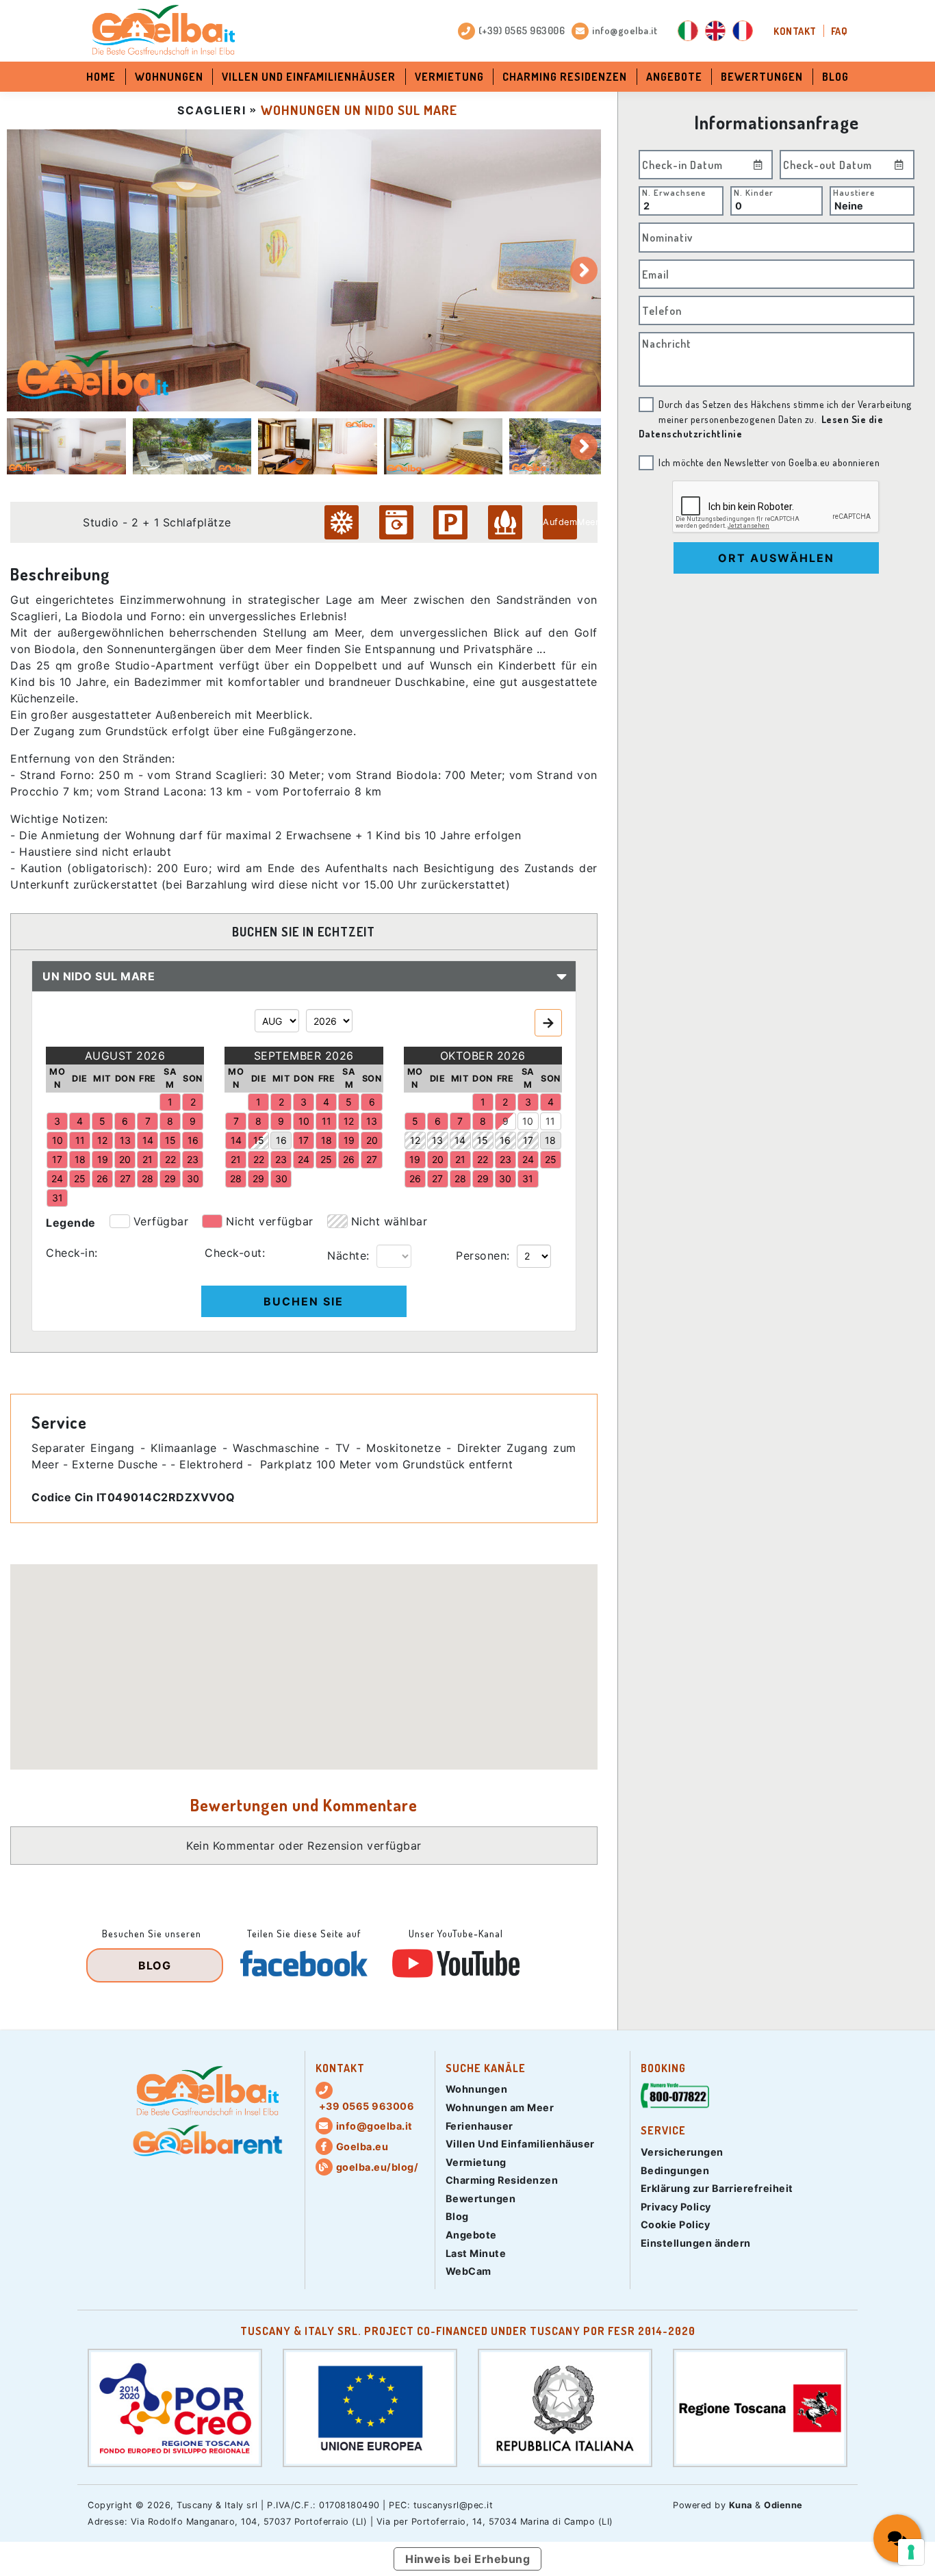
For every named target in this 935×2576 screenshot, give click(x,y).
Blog (835, 77)
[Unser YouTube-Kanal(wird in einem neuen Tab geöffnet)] (456, 1963)
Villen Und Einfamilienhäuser (309, 77)
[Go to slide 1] (66, 446)
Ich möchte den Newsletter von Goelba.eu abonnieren (769, 462)
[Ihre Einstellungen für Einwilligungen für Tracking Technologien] (911, 2552)
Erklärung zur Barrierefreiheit (717, 2188)
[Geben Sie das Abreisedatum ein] (899, 165)
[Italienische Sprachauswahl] (688, 31)
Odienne (783, 2505)
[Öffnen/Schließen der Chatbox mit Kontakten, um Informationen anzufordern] (897, 2538)
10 (528, 1121)
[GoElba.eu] (207, 2092)
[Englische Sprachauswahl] (715, 31)
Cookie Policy (676, 2224)
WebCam (469, 2271)
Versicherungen (682, 2152)
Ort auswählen (776, 558)
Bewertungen (762, 77)
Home (101, 77)
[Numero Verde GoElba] (675, 2099)
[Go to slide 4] (444, 446)
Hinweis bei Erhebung (467, 2559)
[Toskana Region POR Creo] (175, 2407)
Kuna (741, 2505)
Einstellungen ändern (696, 2243)
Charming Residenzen (565, 77)
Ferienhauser (479, 2126)
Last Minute (476, 2253)
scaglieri (212, 110)
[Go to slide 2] (192, 446)
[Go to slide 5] (569, 446)
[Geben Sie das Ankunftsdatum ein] (758, 165)
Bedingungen (675, 2170)
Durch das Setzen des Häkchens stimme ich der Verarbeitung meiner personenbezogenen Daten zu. (776, 419)
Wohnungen (169, 77)
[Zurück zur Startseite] (163, 31)
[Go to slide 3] (318, 446)
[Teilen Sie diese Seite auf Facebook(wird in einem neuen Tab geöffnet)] (304, 1963)
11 (550, 1121)
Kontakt (795, 31)
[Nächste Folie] (584, 270)
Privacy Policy (676, 2207)
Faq (840, 31)
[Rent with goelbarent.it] (207, 2141)
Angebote (674, 77)
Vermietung (449, 77)
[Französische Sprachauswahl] (743, 31)
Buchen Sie (304, 1301)
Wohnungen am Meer (500, 2107)
